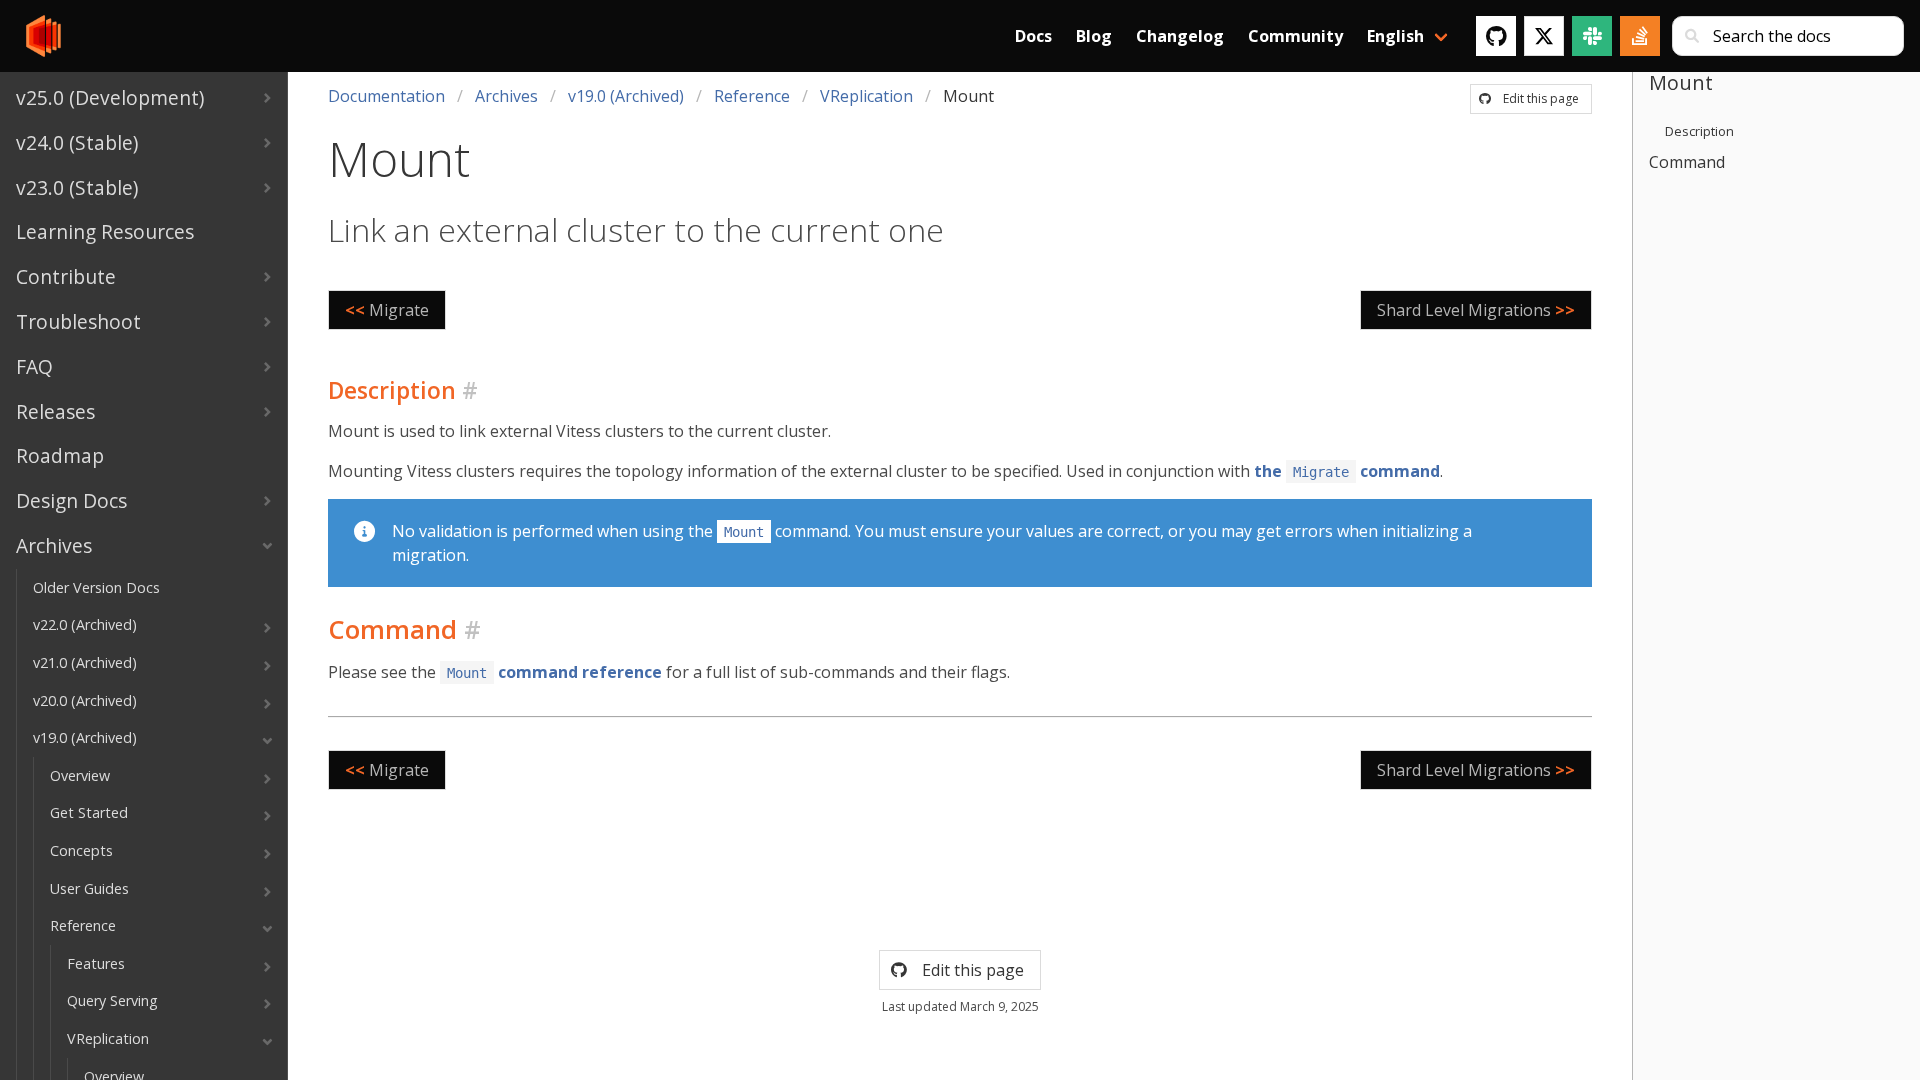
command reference (554, 672)
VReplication (866, 96)
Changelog (1180, 36)
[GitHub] (1496, 36)
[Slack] (1592, 36)
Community (1295, 36)
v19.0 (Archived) (626, 96)
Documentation (386, 96)
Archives (506, 96)
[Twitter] (1544, 36)
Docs (1033, 36)
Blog (1094, 36)
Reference (752, 96)
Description (1699, 131)
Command (1687, 162)
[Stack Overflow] (1640, 36)
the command (1347, 471)
